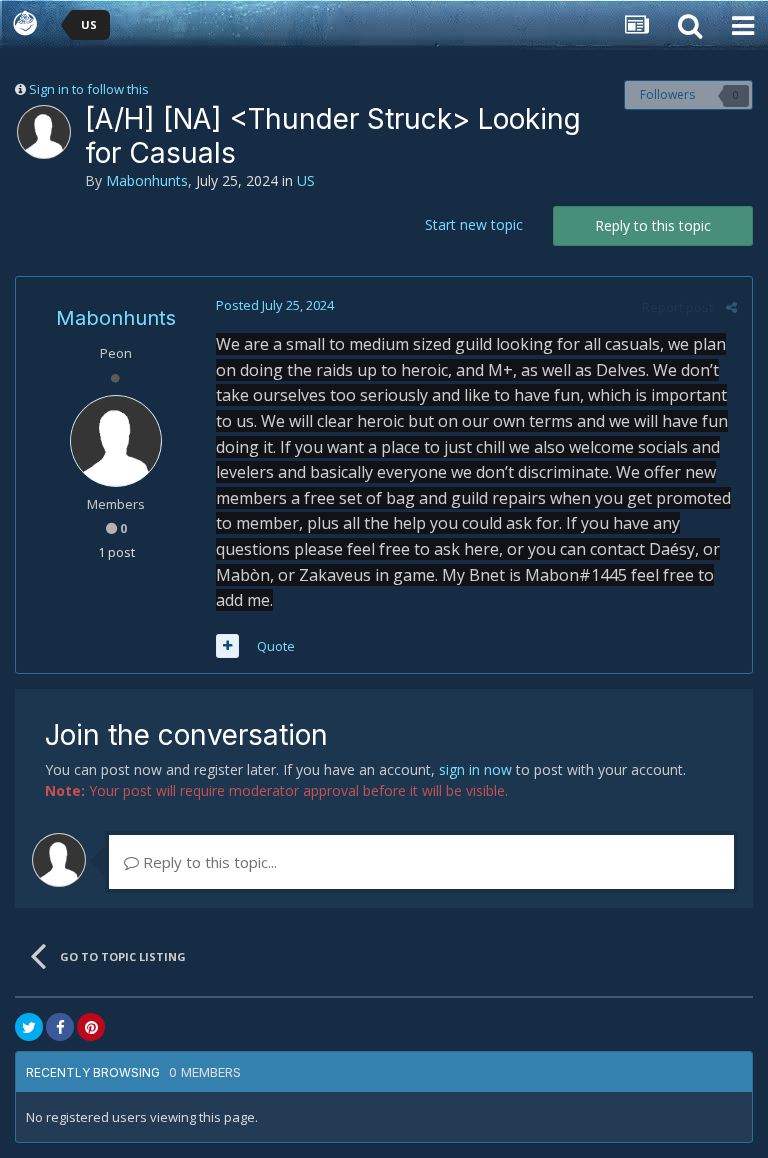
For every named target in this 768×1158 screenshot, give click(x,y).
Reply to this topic (653, 225)
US (306, 180)
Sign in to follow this (89, 89)
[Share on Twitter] (29, 1027)
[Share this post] (731, 307)
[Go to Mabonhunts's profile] (44, 132)
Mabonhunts (147, 180)
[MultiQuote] (227, 646)
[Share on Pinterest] (91, 1027)
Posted (275, 305)
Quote (276, 646)
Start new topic (474, 224)
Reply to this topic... (208, 862)
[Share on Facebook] (60, 1027)
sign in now (475, 769)
